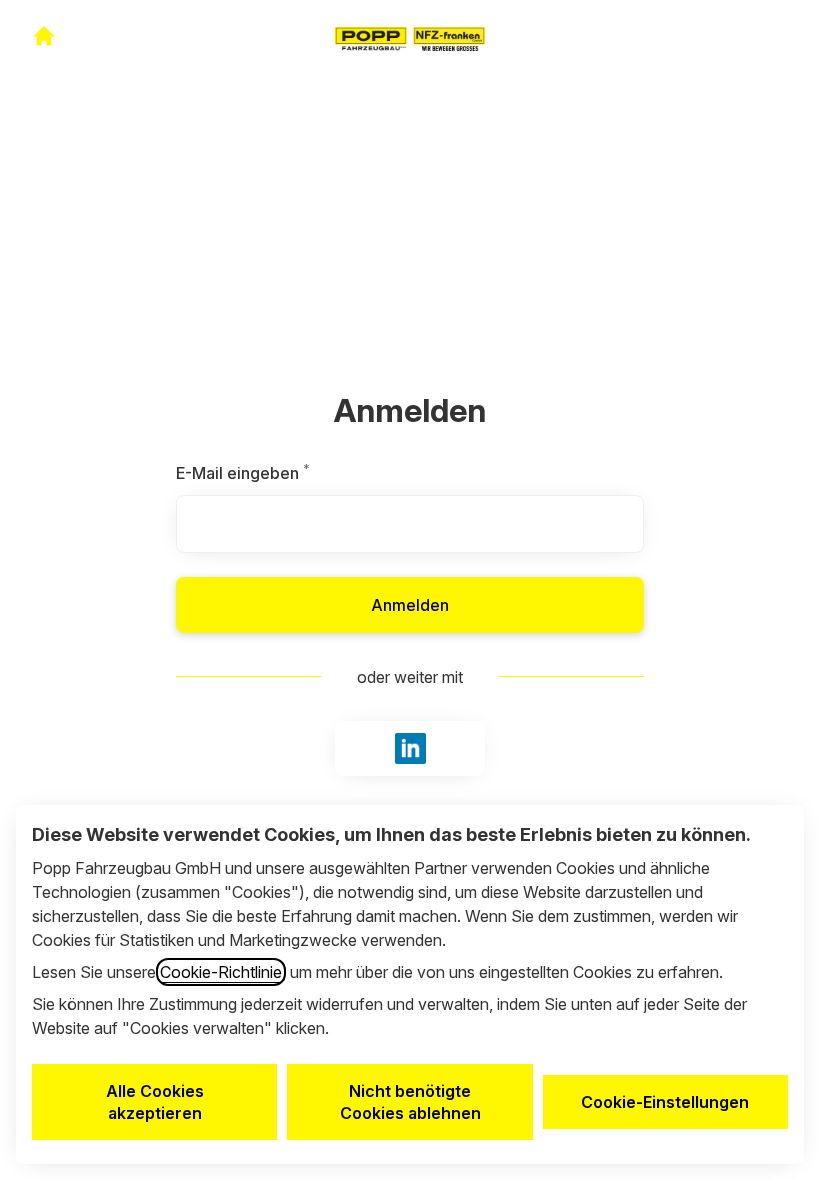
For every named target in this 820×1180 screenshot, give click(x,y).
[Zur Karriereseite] (44, 36)
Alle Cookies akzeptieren (155, 1102)
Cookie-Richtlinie (221, 972)
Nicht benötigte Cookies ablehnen (410, 1102)
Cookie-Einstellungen (665, 1102)
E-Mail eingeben (287, 473)
